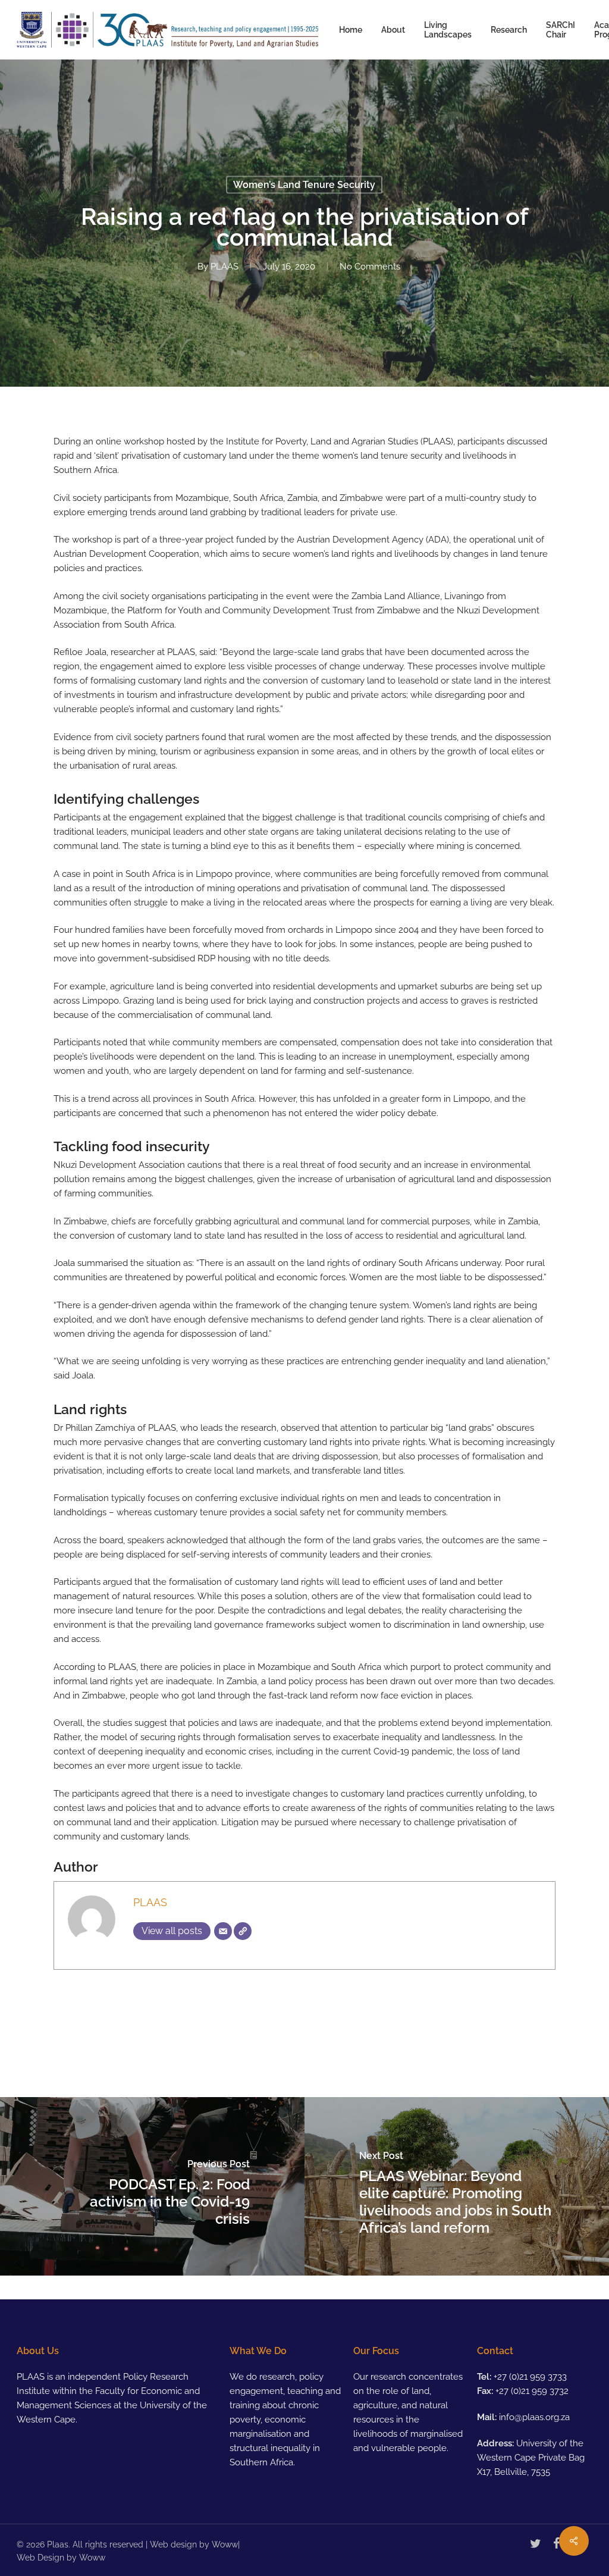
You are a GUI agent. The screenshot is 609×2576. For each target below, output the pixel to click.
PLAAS (225, 267)
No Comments (370, 267)
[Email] (223, 1931)
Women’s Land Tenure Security (304, 185)
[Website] (243, 1931)
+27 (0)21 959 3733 (530, 2377)
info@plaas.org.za (534, 2417)
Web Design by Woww (61, 2558)
